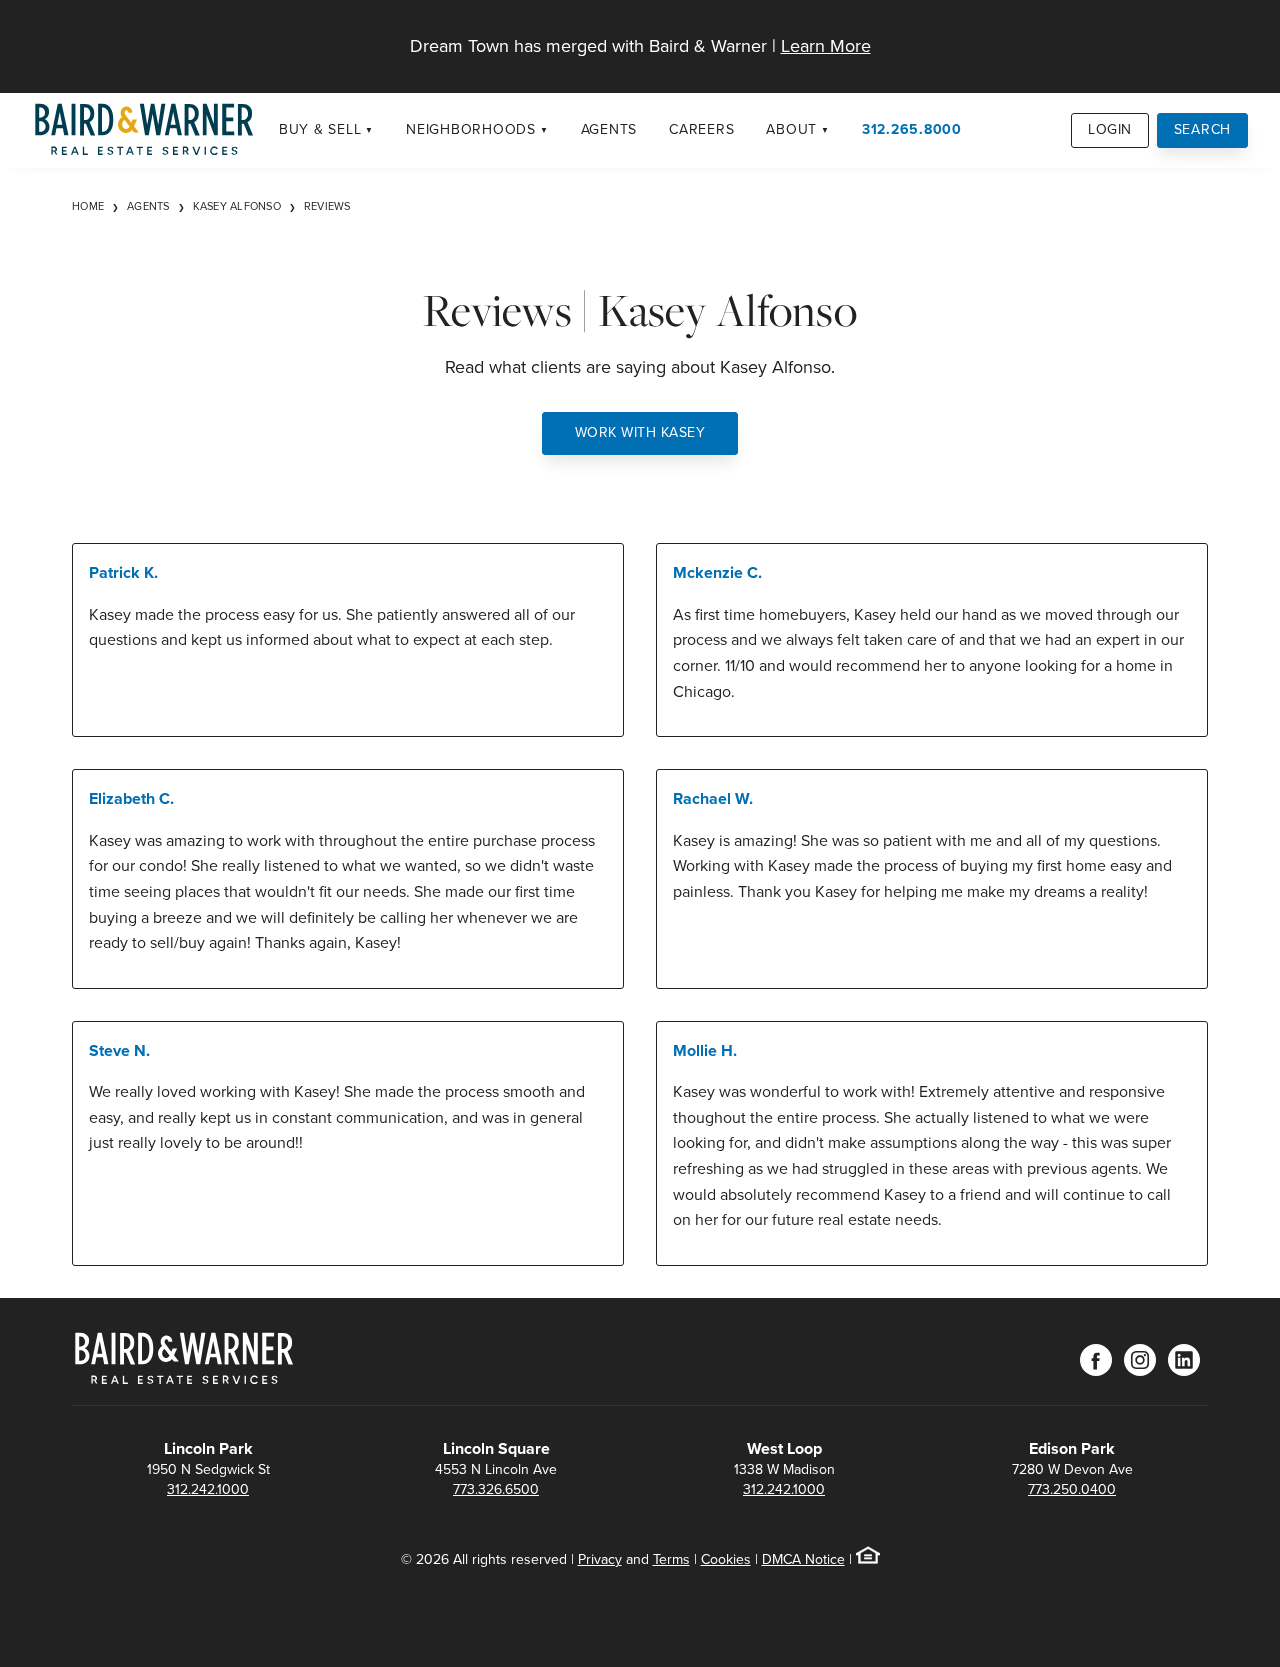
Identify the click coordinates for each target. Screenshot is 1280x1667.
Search (1203, 129)
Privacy (600, 1559)
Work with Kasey (640, 432)
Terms (671, 1559)
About (791, 129)
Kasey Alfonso (237, 206)
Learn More (826, 46)
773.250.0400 (1072, 1489)
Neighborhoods (471, 129)
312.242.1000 (208, 1489)
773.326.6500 (496, 1489)
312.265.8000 (912, 129)
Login (1110, 129)
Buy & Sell (320, 129)
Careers (701, 129)
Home (88, 206)
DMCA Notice (803, 1559)
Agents (609, 129)
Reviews (327, 206)
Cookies (726, 1559)
